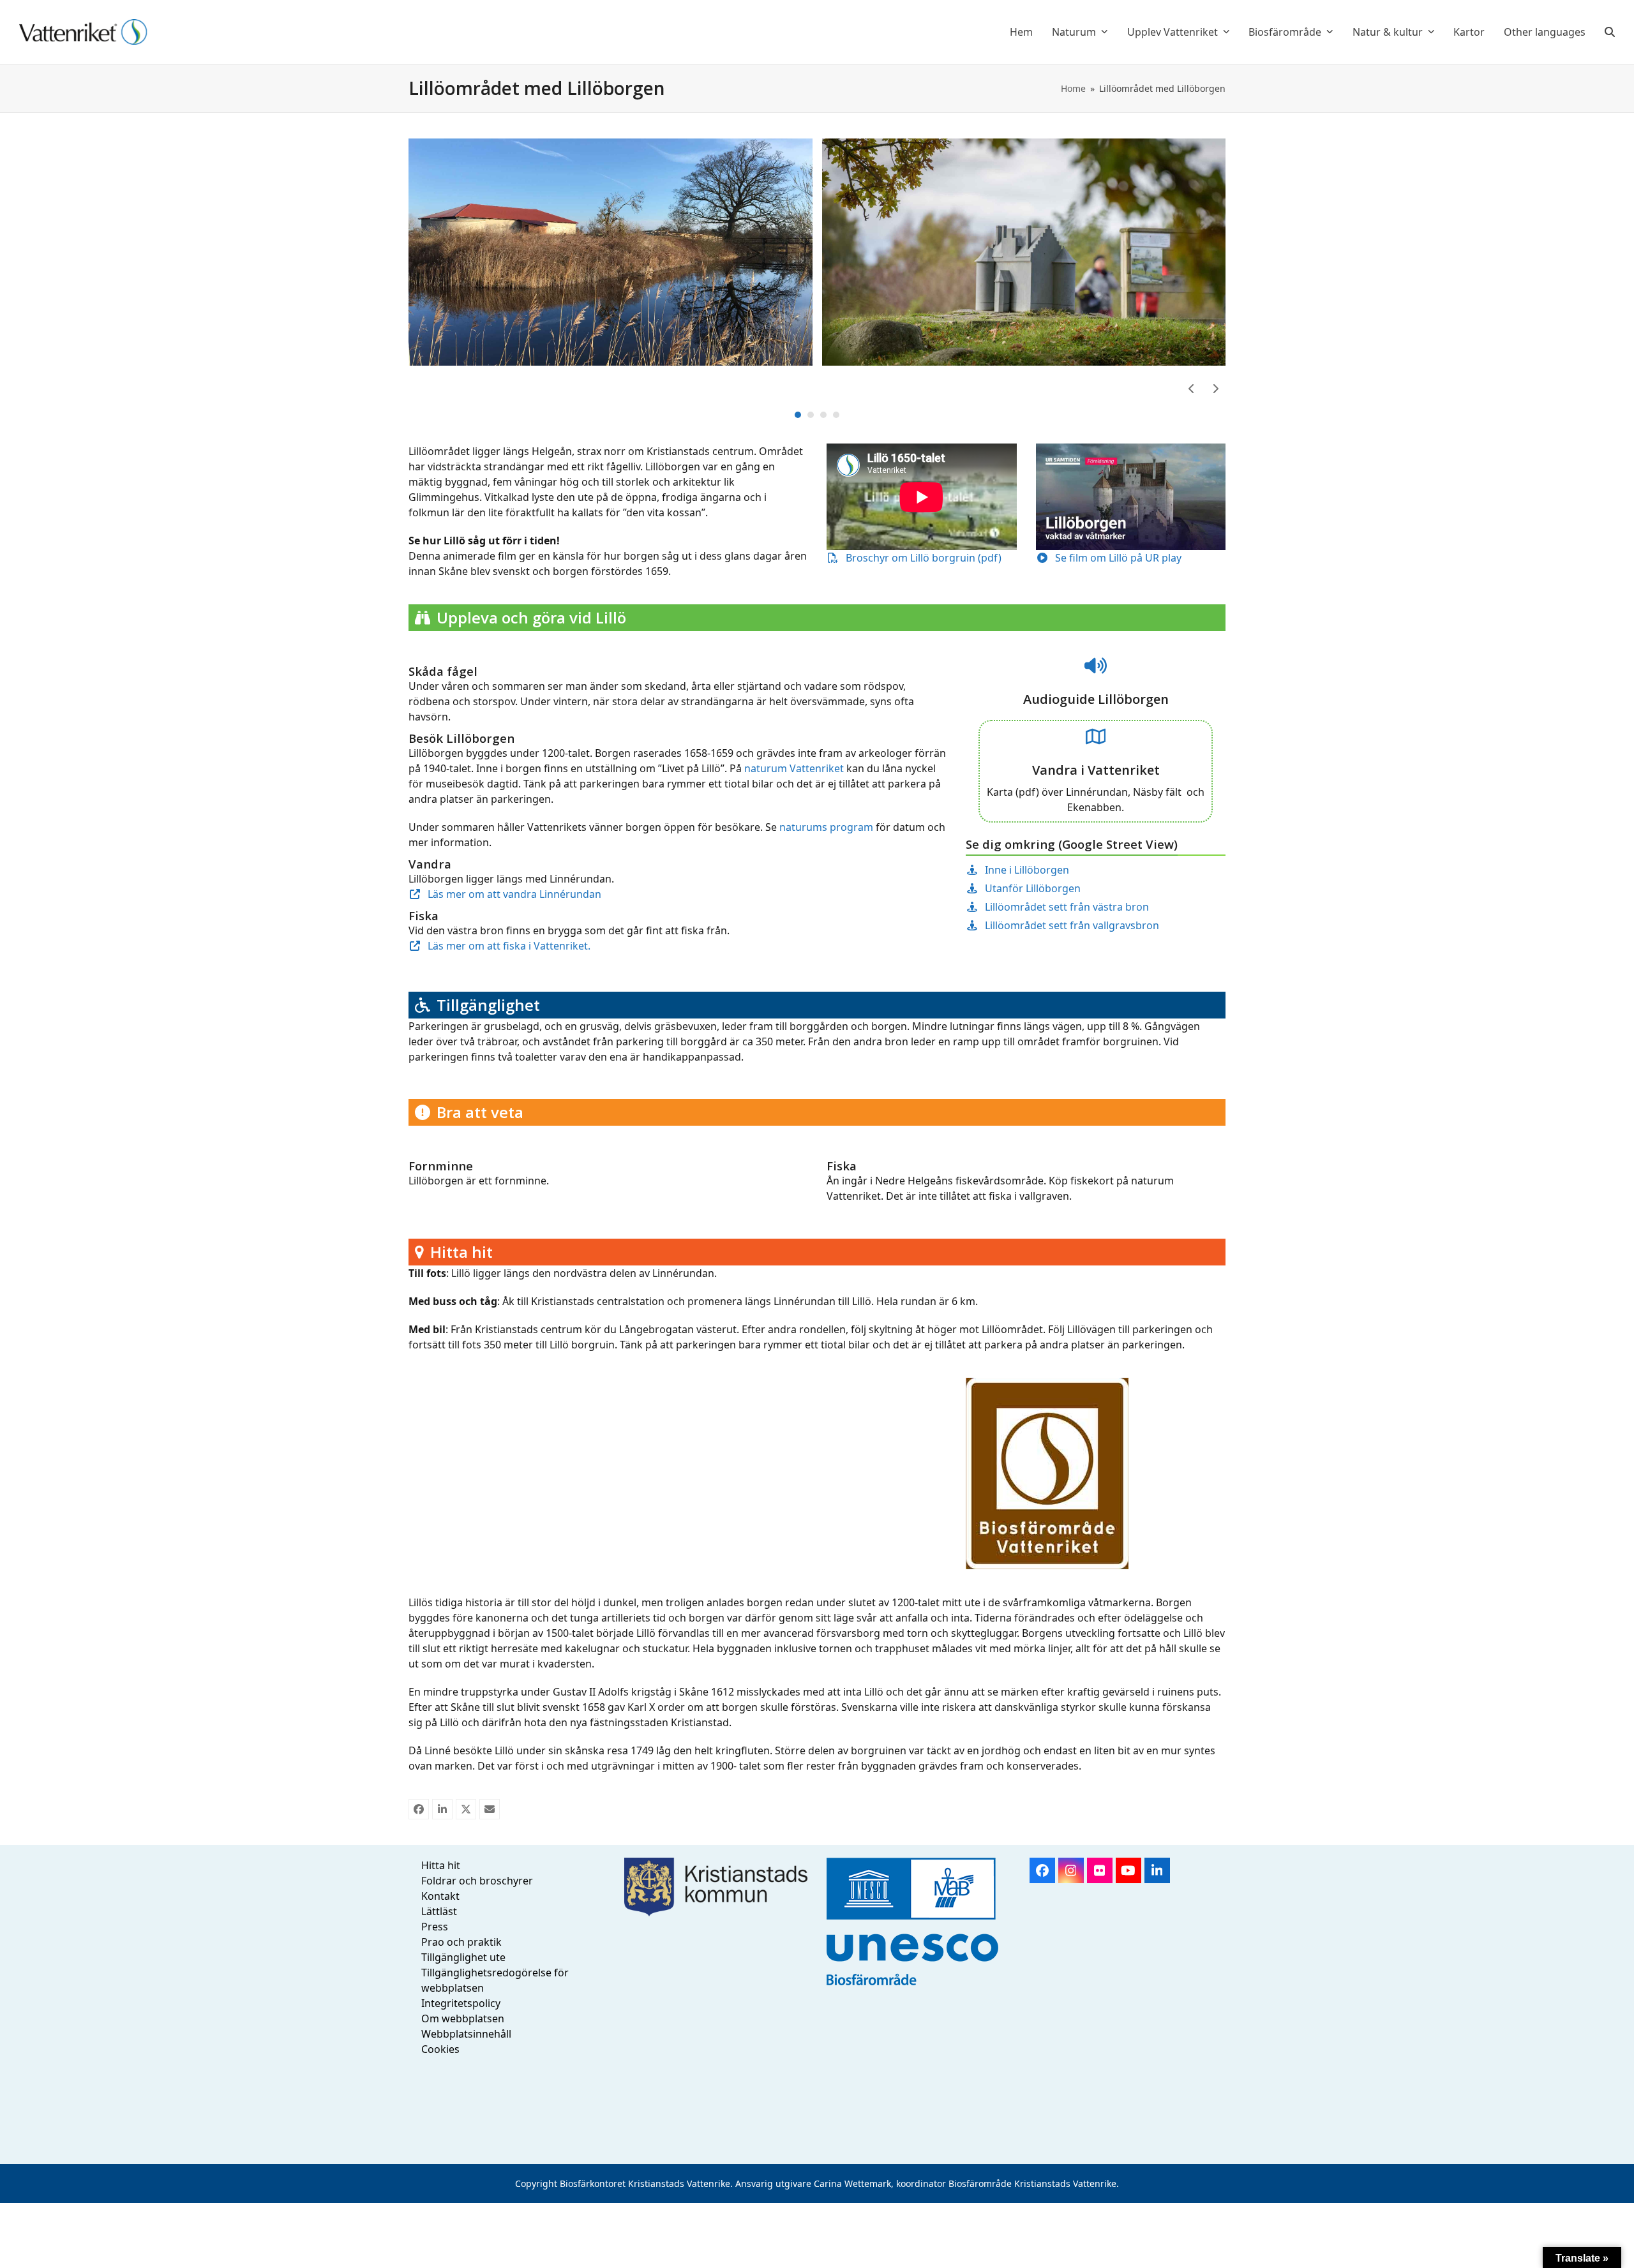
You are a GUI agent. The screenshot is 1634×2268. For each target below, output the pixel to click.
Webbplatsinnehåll (466, 2034)
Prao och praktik (461, 1942)
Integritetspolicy (461, 2003)
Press (435, 1927)
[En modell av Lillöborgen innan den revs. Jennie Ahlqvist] (1024, 251)
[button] (1610, 32)
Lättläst (439, 1911)
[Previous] (1192, 389)
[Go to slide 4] (836, 415)
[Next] (1215, 389)
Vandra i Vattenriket (1096, 770)
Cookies (440, 2049)
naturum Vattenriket (794, 768)
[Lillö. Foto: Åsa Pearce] (611, 251)
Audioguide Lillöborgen (1096, 699)
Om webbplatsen (463, 2018)
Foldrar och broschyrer (477, 1881)
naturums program (826, 827)
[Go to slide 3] (823, 415)
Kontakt (440, 1896)
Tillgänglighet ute (463, 1957)
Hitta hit (441, 1865)
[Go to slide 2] (811, 415)
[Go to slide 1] (798, 415)
